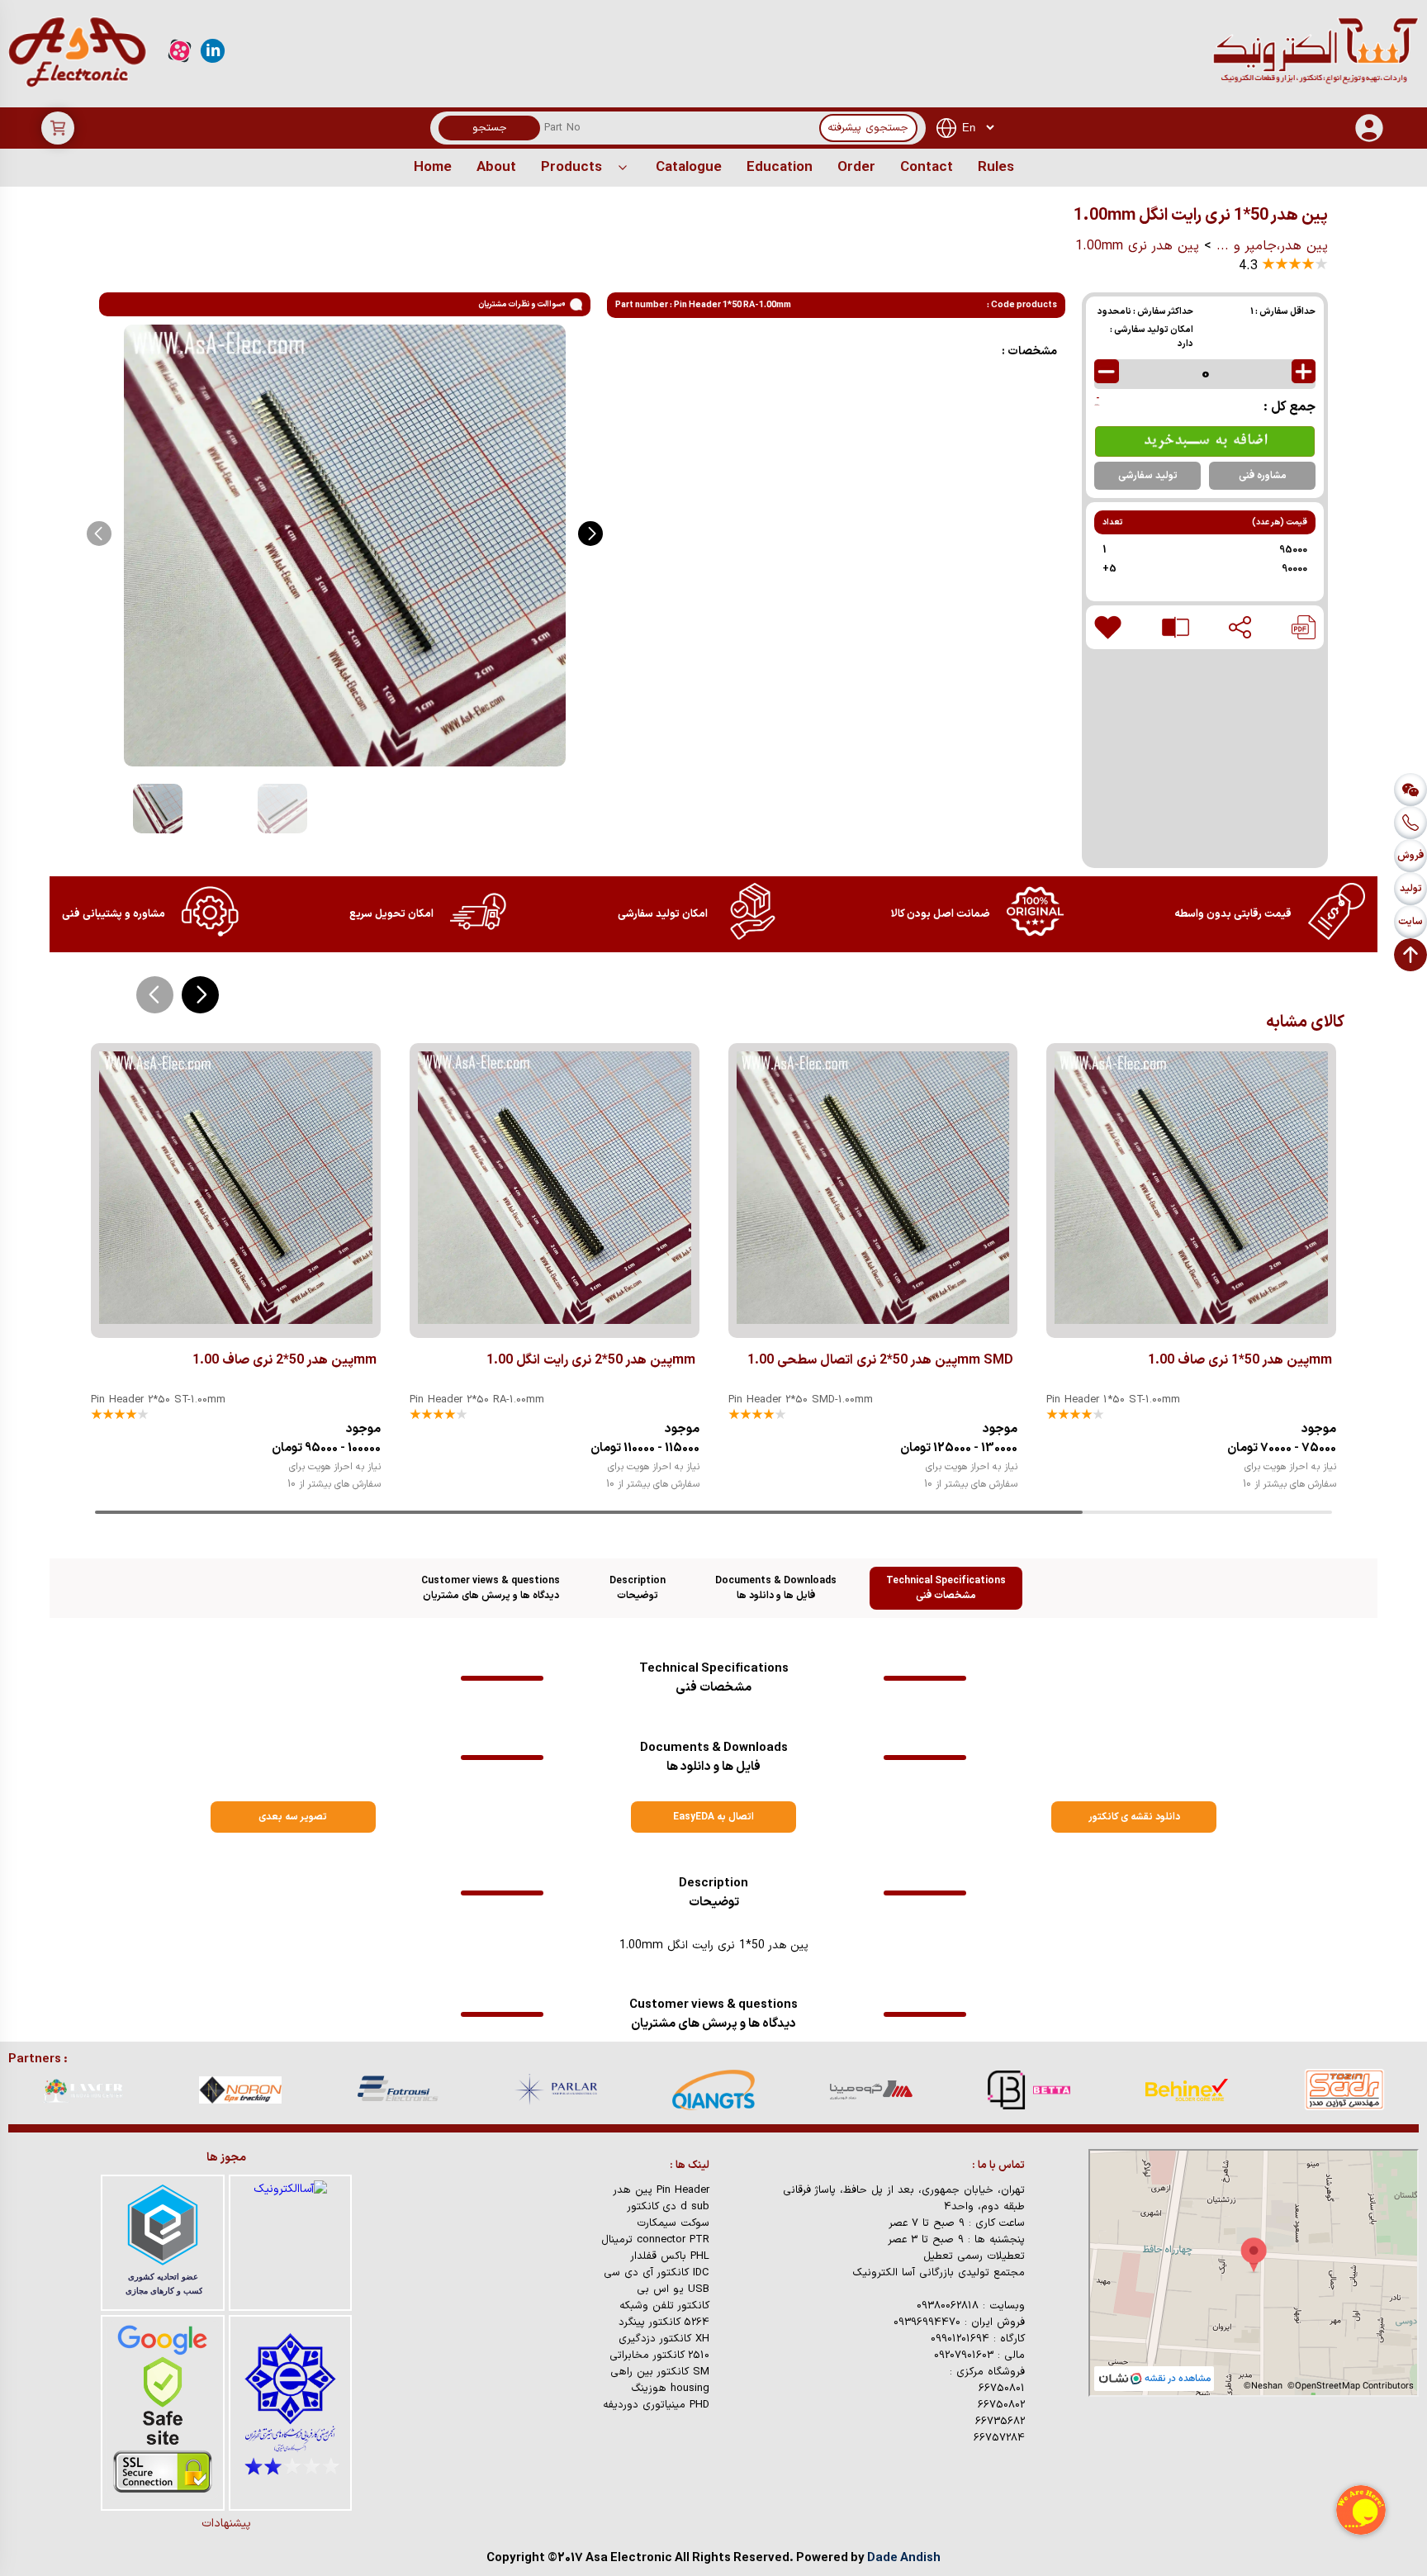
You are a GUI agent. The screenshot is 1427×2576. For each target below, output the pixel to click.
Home (433, 168)
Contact (927, 168)
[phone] (1410, 823)
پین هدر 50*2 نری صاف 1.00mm (284, 1360)
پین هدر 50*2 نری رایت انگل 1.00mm (591, 1360)
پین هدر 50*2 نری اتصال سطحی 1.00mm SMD (880, 1360)
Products (571, 168)
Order (856, 168)
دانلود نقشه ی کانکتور (1134, 1817)
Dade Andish (904, 2558)
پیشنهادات (226, 2524)
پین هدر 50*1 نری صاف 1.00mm (1240, 1360)
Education (780, 168)
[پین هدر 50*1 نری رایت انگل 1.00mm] (1304, 627)
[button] (590, 534)
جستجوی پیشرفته (868, 128)
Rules (996, 168)
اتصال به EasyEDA (713, 1817)
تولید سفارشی (1148, 476)
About (496, 168)
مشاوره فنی (1263, 476)
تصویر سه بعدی (293, 1817)
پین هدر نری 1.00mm (1137, 246)
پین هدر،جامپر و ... (1272, 246)
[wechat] (1410, 790)
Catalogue (689, 168)
